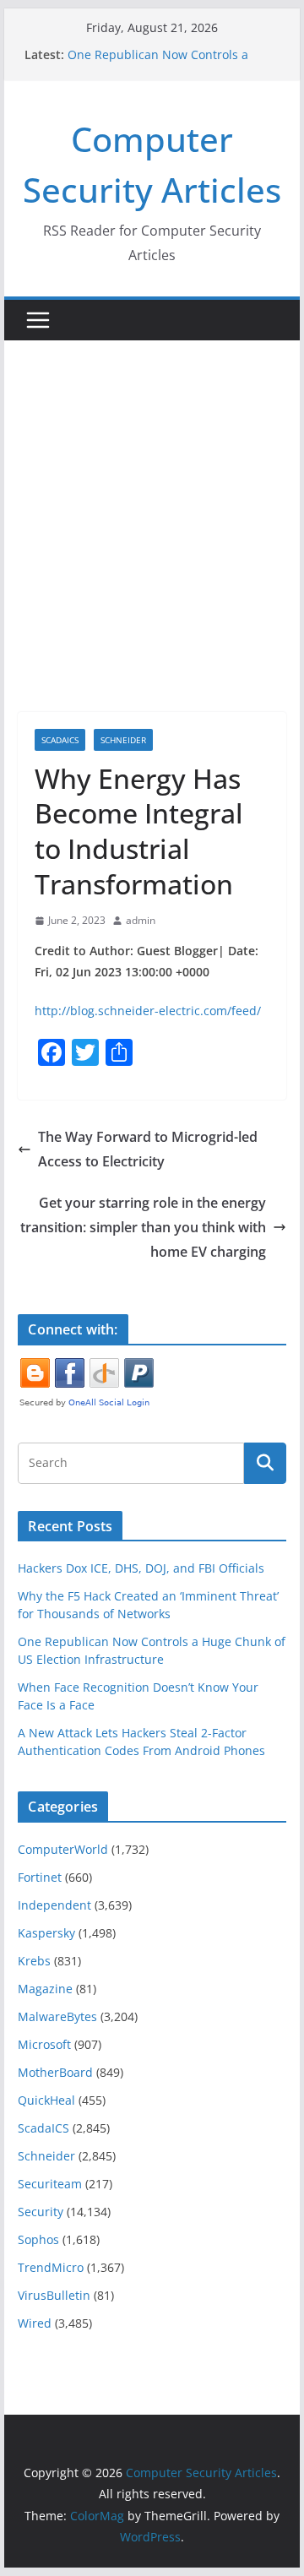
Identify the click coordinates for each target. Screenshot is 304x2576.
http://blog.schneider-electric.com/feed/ (148, 1011)
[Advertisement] (152, 501)
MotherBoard (55, 2072)
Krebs (34, 1961)
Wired (35, 2323)
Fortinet (40, 1877)
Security (41, 2212)
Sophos (38, 2239)
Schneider (123, 740)
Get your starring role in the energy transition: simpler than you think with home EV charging (143, 1227)
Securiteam (50, 2184)
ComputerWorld (63, 1849)
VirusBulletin (54, 2295)
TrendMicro (51, 2267)
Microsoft (44, 2044)
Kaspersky (46, 1933)
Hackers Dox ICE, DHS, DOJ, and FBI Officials (141, 1568)
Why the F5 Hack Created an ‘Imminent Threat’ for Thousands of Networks (167, 55)
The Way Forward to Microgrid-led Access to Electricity (148, 1149)
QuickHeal (46, 2100)
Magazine (45, 1989)
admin (141, 920)
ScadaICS (60, 740)
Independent (54, 1905)
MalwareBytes (57, 2016)
